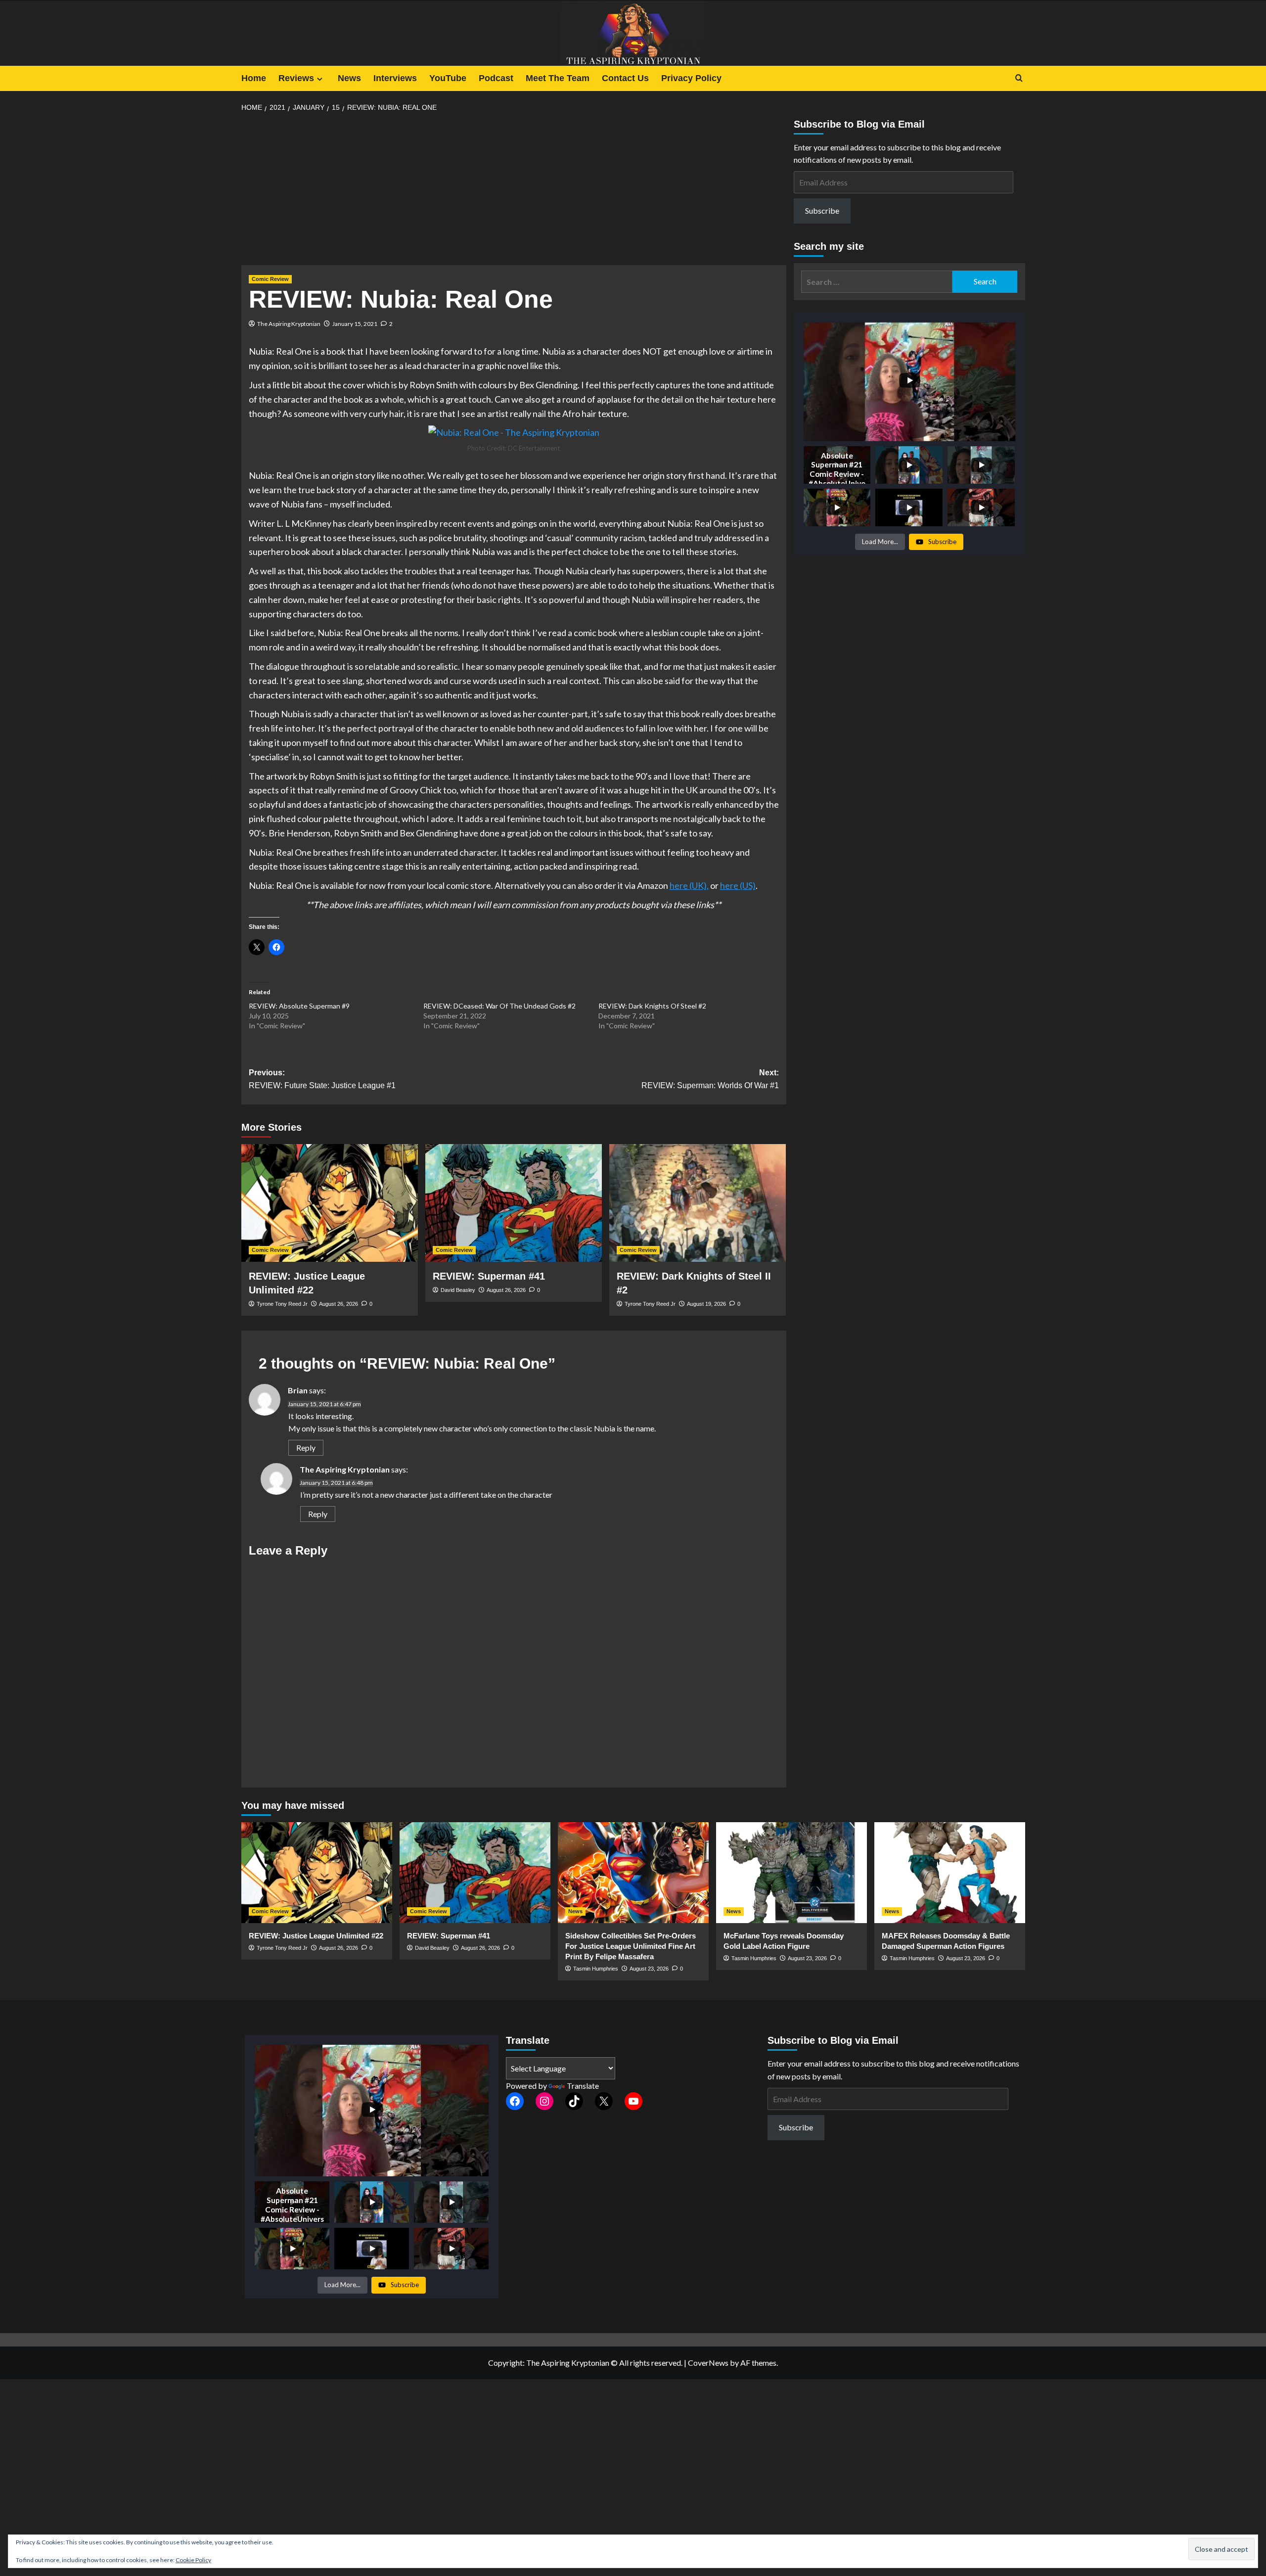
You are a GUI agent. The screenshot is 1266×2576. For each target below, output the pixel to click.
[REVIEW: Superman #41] (514, 1203)
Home (254, 78)
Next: (710, 1079)
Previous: (322, 1079)
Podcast (496, 78)
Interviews (395, 78)
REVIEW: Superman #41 (489, 1276)
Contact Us (625, 78)
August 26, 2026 (339, 1304)
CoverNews (708, 2363)
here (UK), (689, 885)
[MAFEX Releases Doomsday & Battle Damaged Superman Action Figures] (950, 1872)
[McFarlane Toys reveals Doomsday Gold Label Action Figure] (791, 1872)
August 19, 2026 (706, 1304)
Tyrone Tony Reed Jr (282, 1304)
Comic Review (270, 279)
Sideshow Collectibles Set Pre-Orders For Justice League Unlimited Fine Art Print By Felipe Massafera (631, 1946)
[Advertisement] (514, 192)
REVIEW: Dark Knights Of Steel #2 (652, 1006)
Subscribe (822, 210)
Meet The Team (558, 78)
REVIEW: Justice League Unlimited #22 (316, 1936)
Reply (306, 1448)
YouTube (448, 78)
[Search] (1019, 78)
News (349, 78)
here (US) (738, 885)
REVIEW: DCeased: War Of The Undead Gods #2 (499, 1006)
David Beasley (458, 1290)
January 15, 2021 (355, 324)
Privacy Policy (691, 78)
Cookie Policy (193, 2560)
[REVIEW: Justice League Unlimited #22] (330, 1203)
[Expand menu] (320, 79)
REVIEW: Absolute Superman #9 (299, 1006)
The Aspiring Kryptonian (289, 324)
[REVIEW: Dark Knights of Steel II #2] (698, 1203)
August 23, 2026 (649, 1969)
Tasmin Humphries (596, 1969)
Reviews (296, 78)
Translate (583, 2086)
